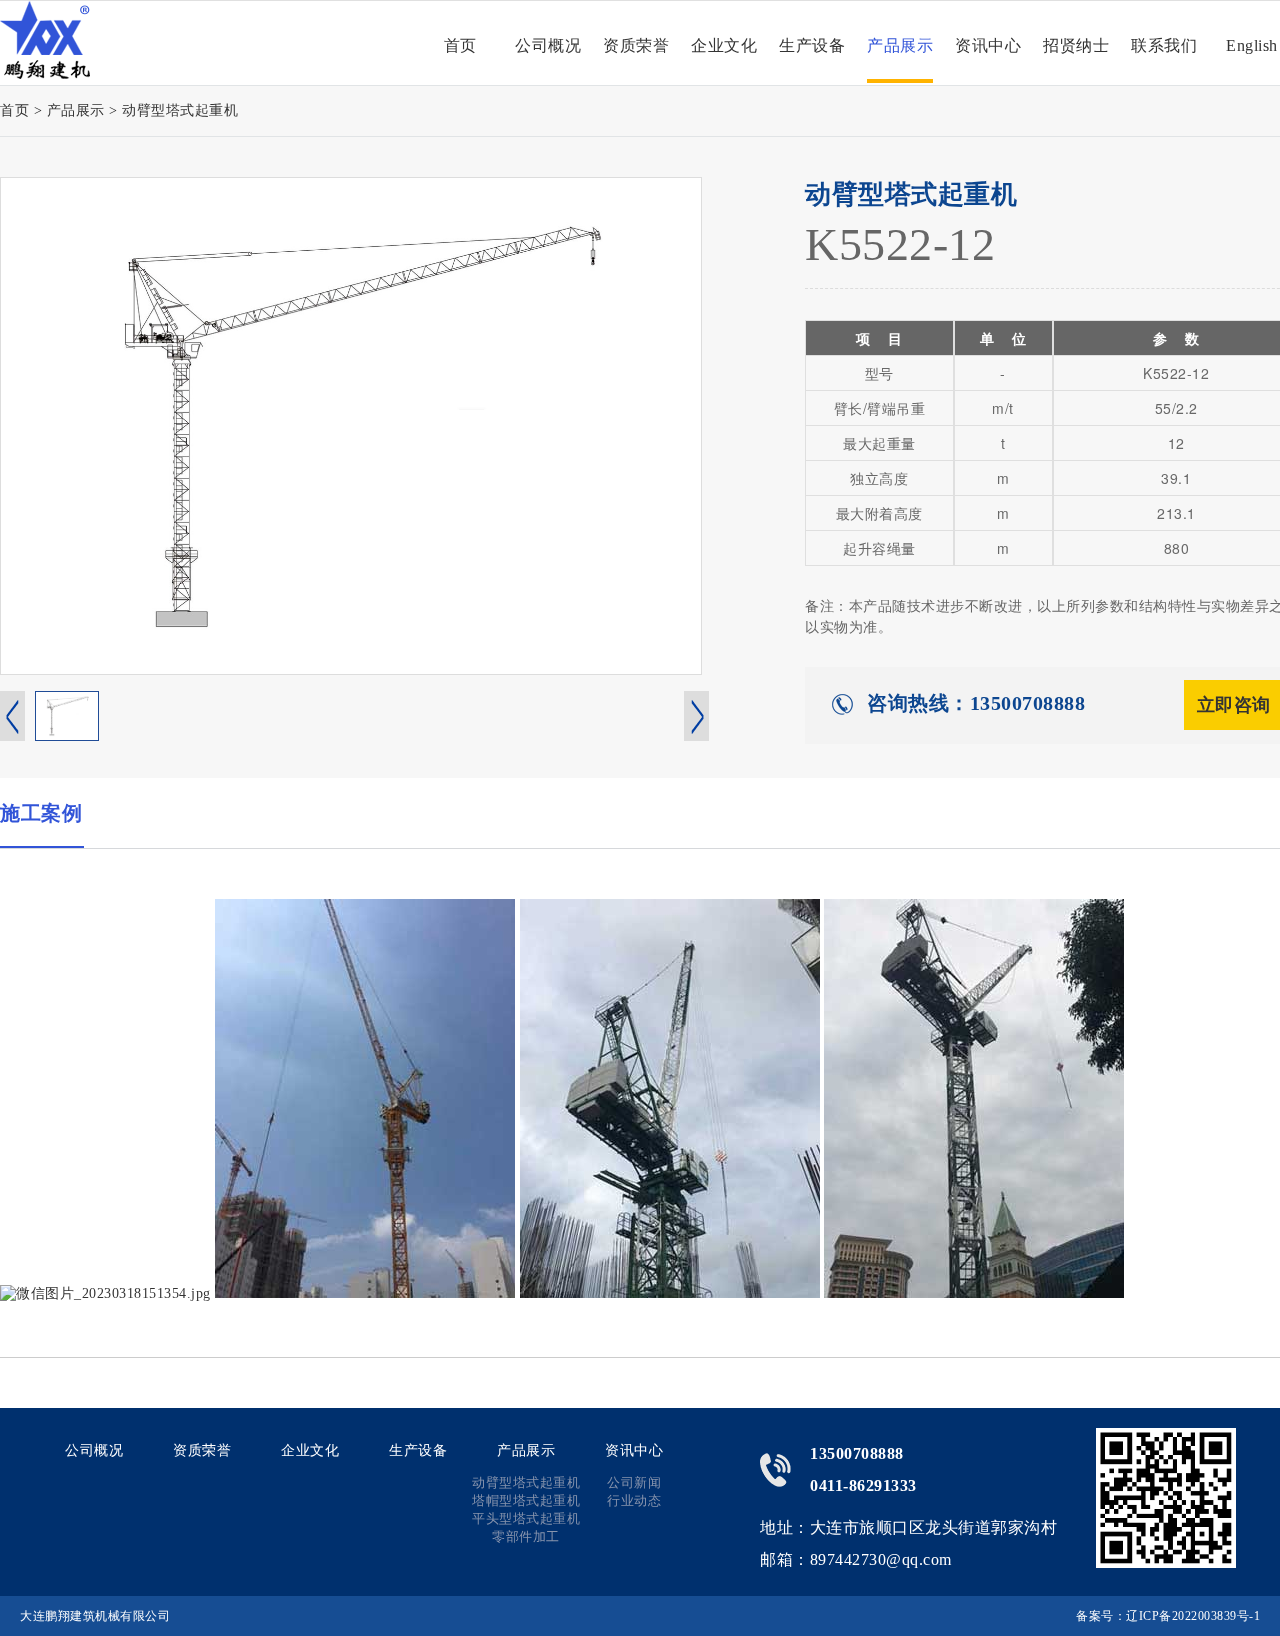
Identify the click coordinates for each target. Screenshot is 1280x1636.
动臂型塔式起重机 (180, 110)
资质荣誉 (636, 45)
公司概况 (548, 45)
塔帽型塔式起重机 (526, 1500)
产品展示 (900, 45)
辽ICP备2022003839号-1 (1193, 1616)
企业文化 (724, 45)
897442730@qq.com (881, 1559)
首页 (460, 45)
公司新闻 (634, 1482)
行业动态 (634, 1500)
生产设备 (812, 45)
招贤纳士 (1076, 45)
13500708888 (857, 1453)
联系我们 (1164, 45)
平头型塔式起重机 (526, 1518)
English (1252, 45)
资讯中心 (988, 45)
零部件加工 (526, 1536)
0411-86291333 (863, 1485)
